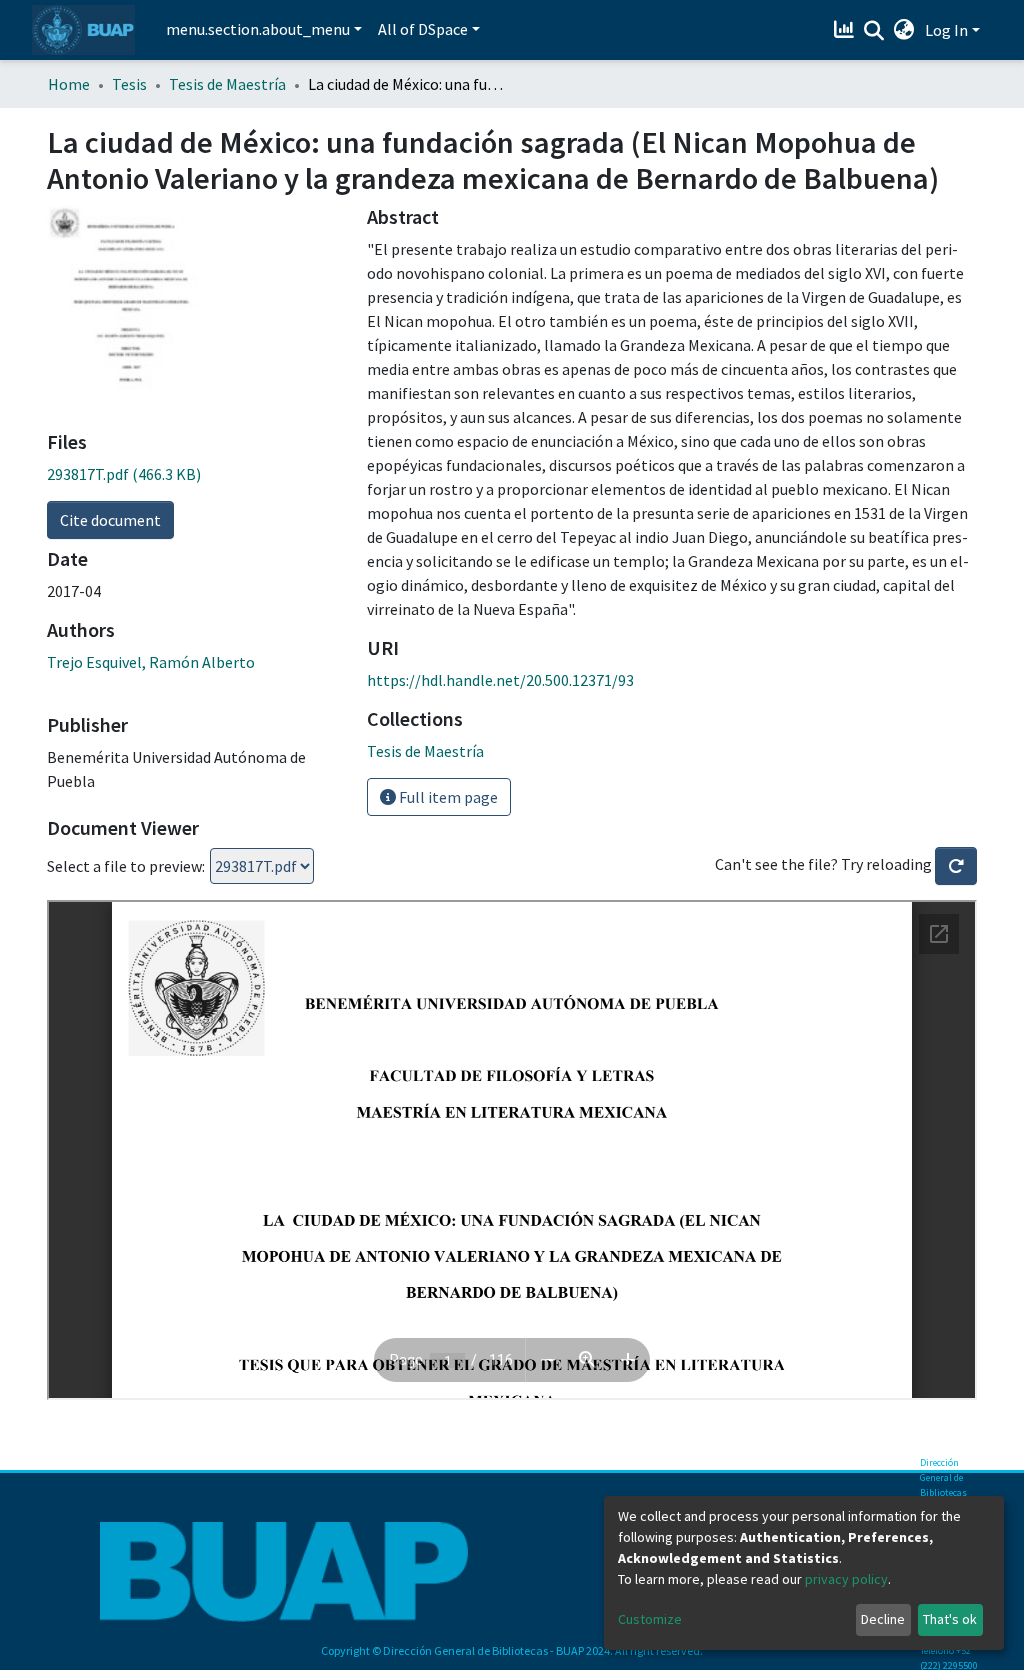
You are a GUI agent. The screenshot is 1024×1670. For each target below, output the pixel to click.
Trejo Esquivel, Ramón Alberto (151, 662)
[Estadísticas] (846, 30)
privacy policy (846, 1579)
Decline (883, 1619)
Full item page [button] (447, 797)
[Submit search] (874, 31)
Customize (650, 1619)
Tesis (129, 84)
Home (69, 84)
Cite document (110, 520)
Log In (946, 30)
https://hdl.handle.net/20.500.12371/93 (500, 680)
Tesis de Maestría (227, 84)
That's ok (950, 1619)
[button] (904, 30)
